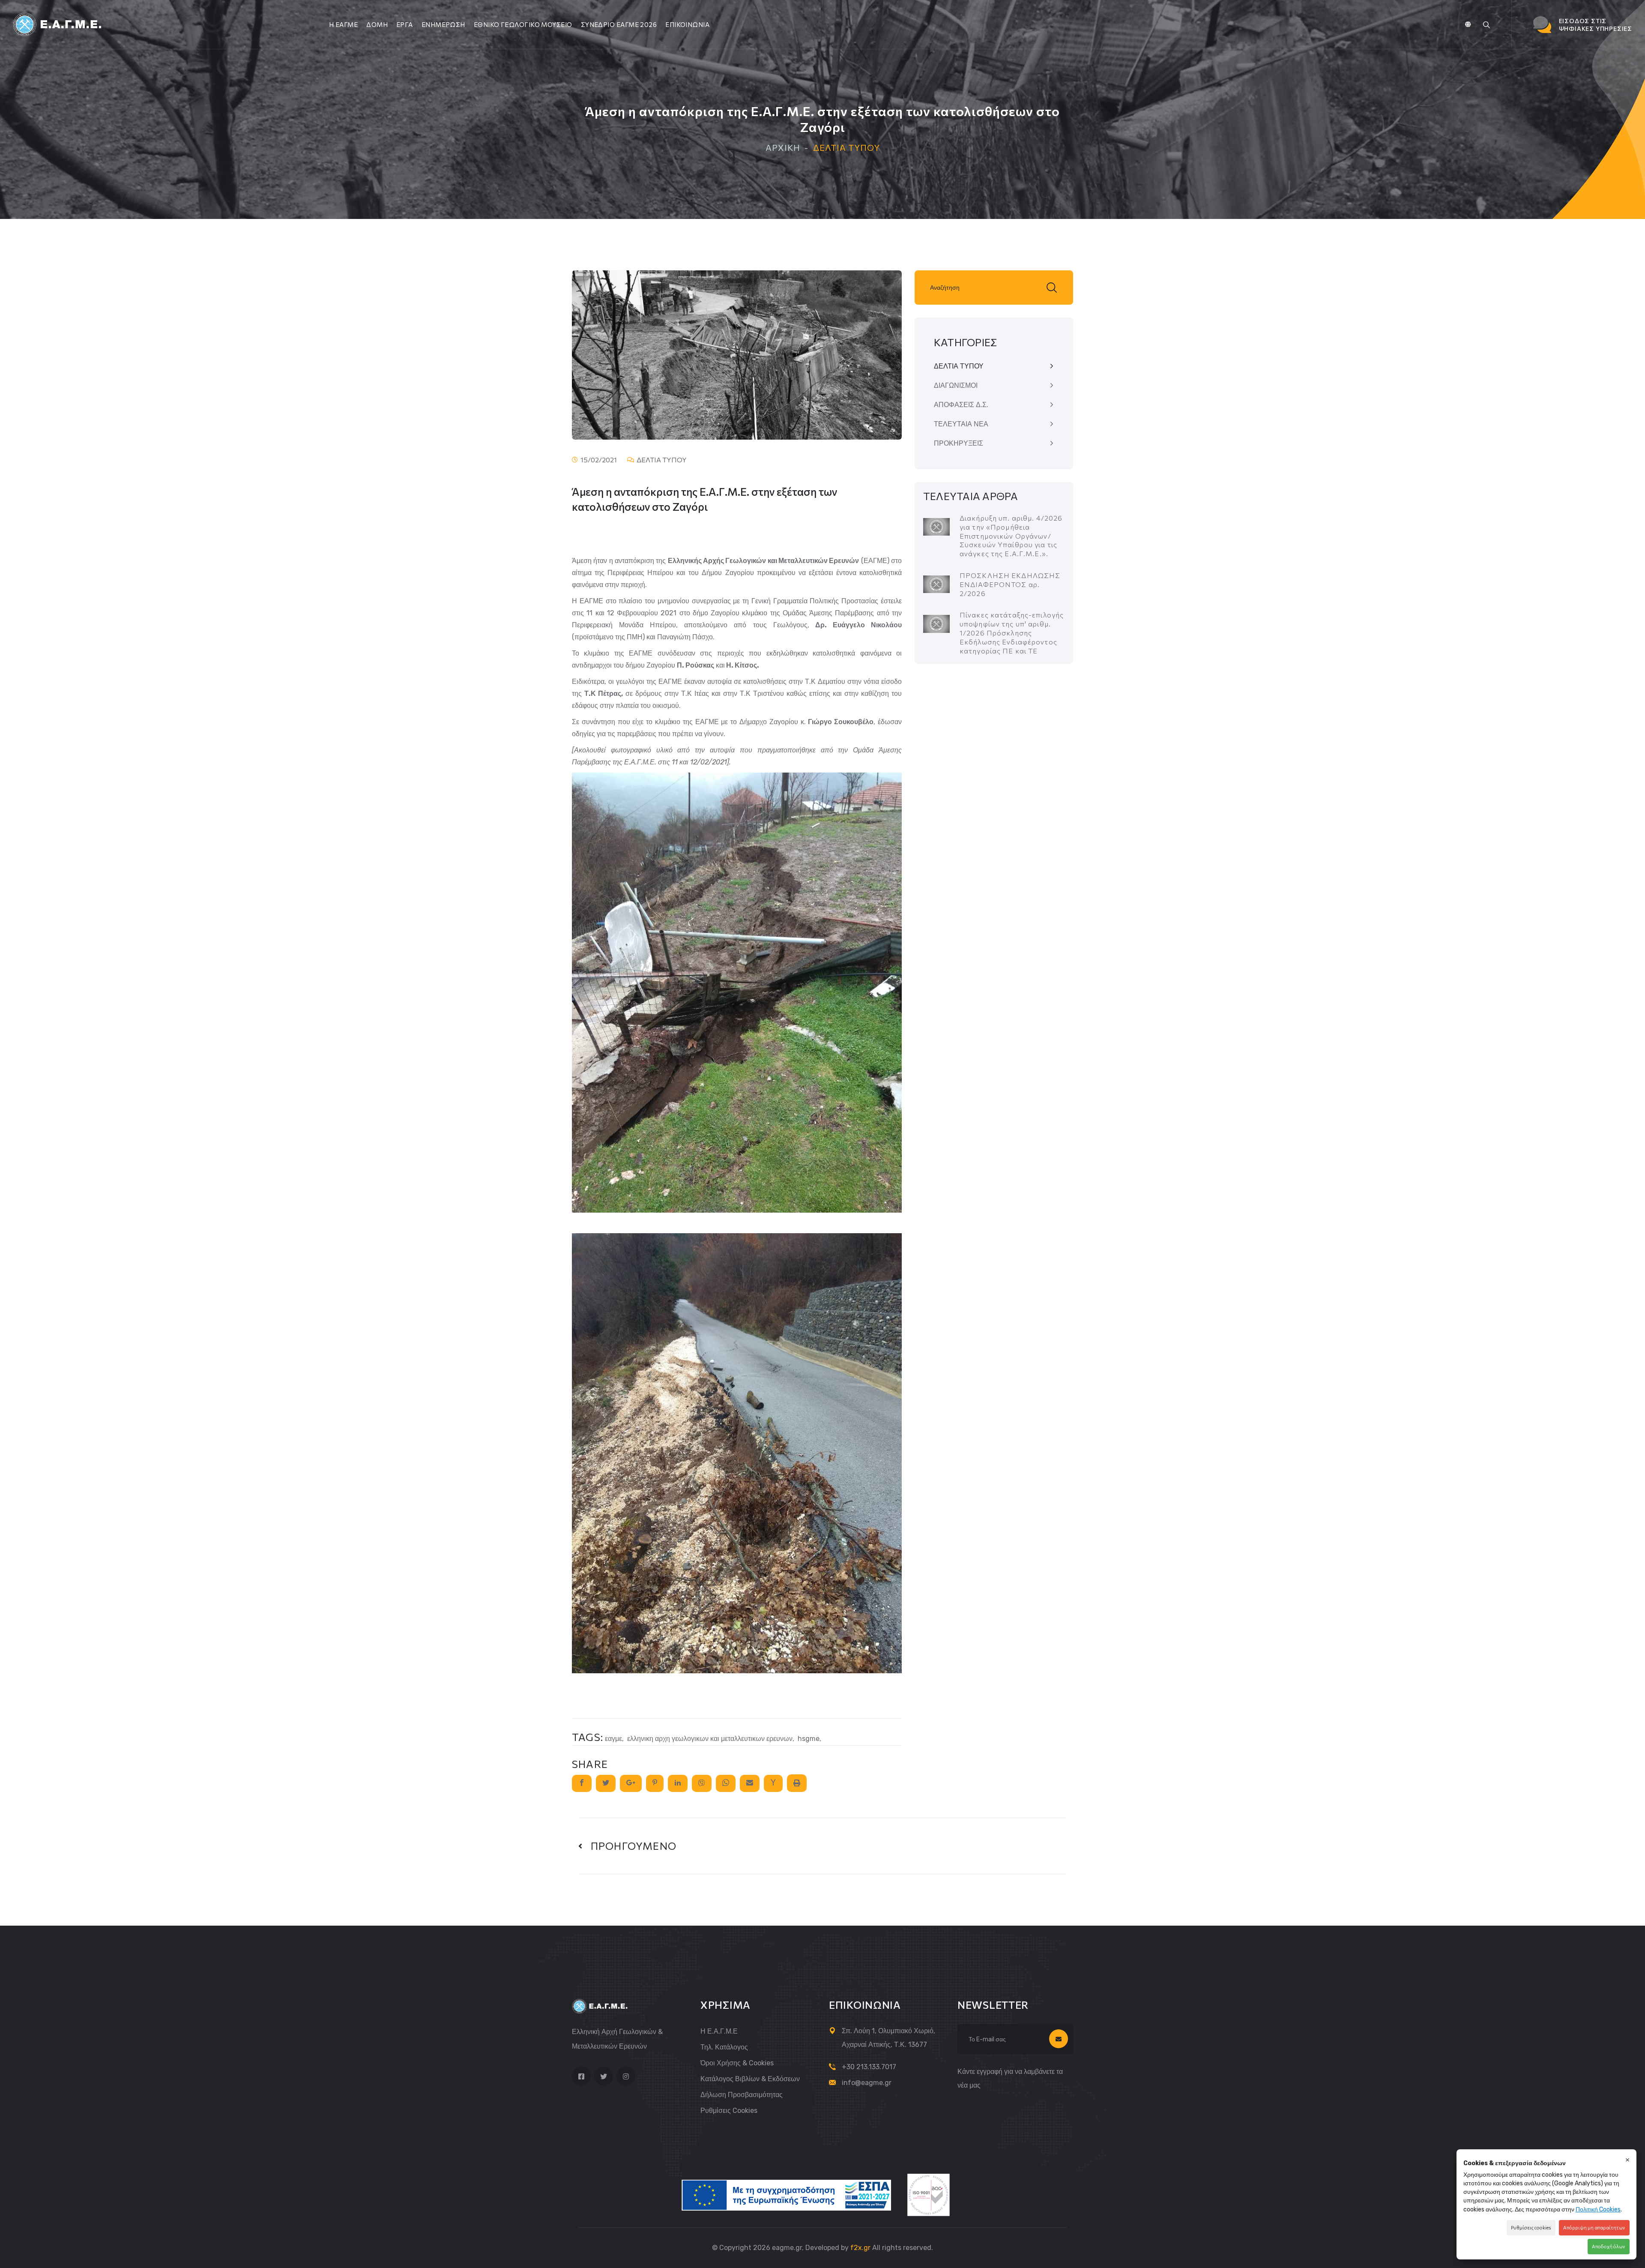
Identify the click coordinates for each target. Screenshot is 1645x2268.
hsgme (809, 1739)
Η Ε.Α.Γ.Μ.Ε (719, 2031)
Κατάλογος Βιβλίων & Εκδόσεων (750, 2079)
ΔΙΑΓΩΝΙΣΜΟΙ (956, 385)
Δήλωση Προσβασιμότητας (742, 2095)
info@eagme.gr (867, 2083)
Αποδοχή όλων (1609, 2246)
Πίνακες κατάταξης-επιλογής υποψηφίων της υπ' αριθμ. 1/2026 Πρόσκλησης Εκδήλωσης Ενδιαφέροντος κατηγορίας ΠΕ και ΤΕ (1012, 632)
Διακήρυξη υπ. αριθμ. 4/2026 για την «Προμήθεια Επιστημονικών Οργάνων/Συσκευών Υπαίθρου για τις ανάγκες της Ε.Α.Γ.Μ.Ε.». (1011, 536)
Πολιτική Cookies (1598, 2210)
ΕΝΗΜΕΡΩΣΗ (443, 24)
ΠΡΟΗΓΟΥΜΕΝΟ (630, 1846)
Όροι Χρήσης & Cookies (737, 2063)
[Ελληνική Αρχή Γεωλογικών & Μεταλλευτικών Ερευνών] (58, 24)
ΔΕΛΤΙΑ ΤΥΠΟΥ (959, 366)
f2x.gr (860, 2248)
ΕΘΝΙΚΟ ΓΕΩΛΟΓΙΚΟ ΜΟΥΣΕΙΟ (523, 24)
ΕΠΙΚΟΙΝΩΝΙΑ (687, 24)
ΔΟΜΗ (377, 24)
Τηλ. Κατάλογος (724, 2047)
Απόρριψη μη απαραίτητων (1594, 2228)
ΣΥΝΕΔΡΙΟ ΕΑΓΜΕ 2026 (619, 24)
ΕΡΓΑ (405, 24)
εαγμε (613, 1739)
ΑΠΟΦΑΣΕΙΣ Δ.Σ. (961, 405)
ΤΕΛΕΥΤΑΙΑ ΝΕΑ (961, 424)
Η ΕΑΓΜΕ (343, 24)
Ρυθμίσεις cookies (729, 2111)
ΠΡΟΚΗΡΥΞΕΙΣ (959, 443)
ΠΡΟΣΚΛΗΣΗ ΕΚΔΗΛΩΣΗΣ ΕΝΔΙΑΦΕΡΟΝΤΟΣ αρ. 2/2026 (1010, 584)
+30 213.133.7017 (869, 2067)
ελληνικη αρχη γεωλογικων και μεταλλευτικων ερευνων (710, 1739)
